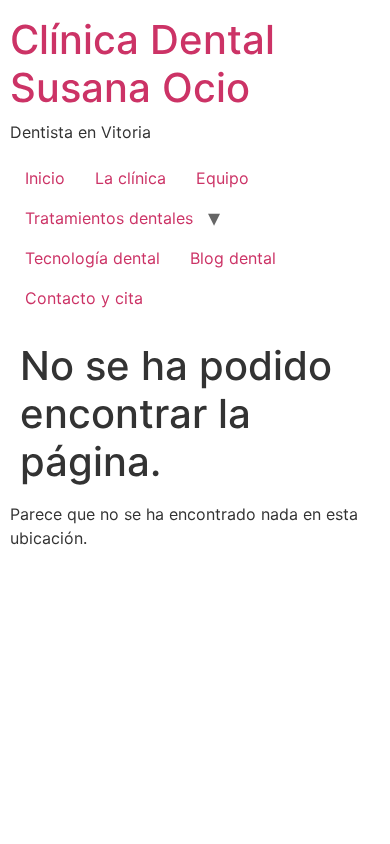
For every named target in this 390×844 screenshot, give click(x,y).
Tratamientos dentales (109, 218)
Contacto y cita (84, 298)
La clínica (130, 178)
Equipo (222, 178)
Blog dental (233, 258)
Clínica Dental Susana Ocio (142, 63)
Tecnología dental (92, 258)
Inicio (45, 178)
